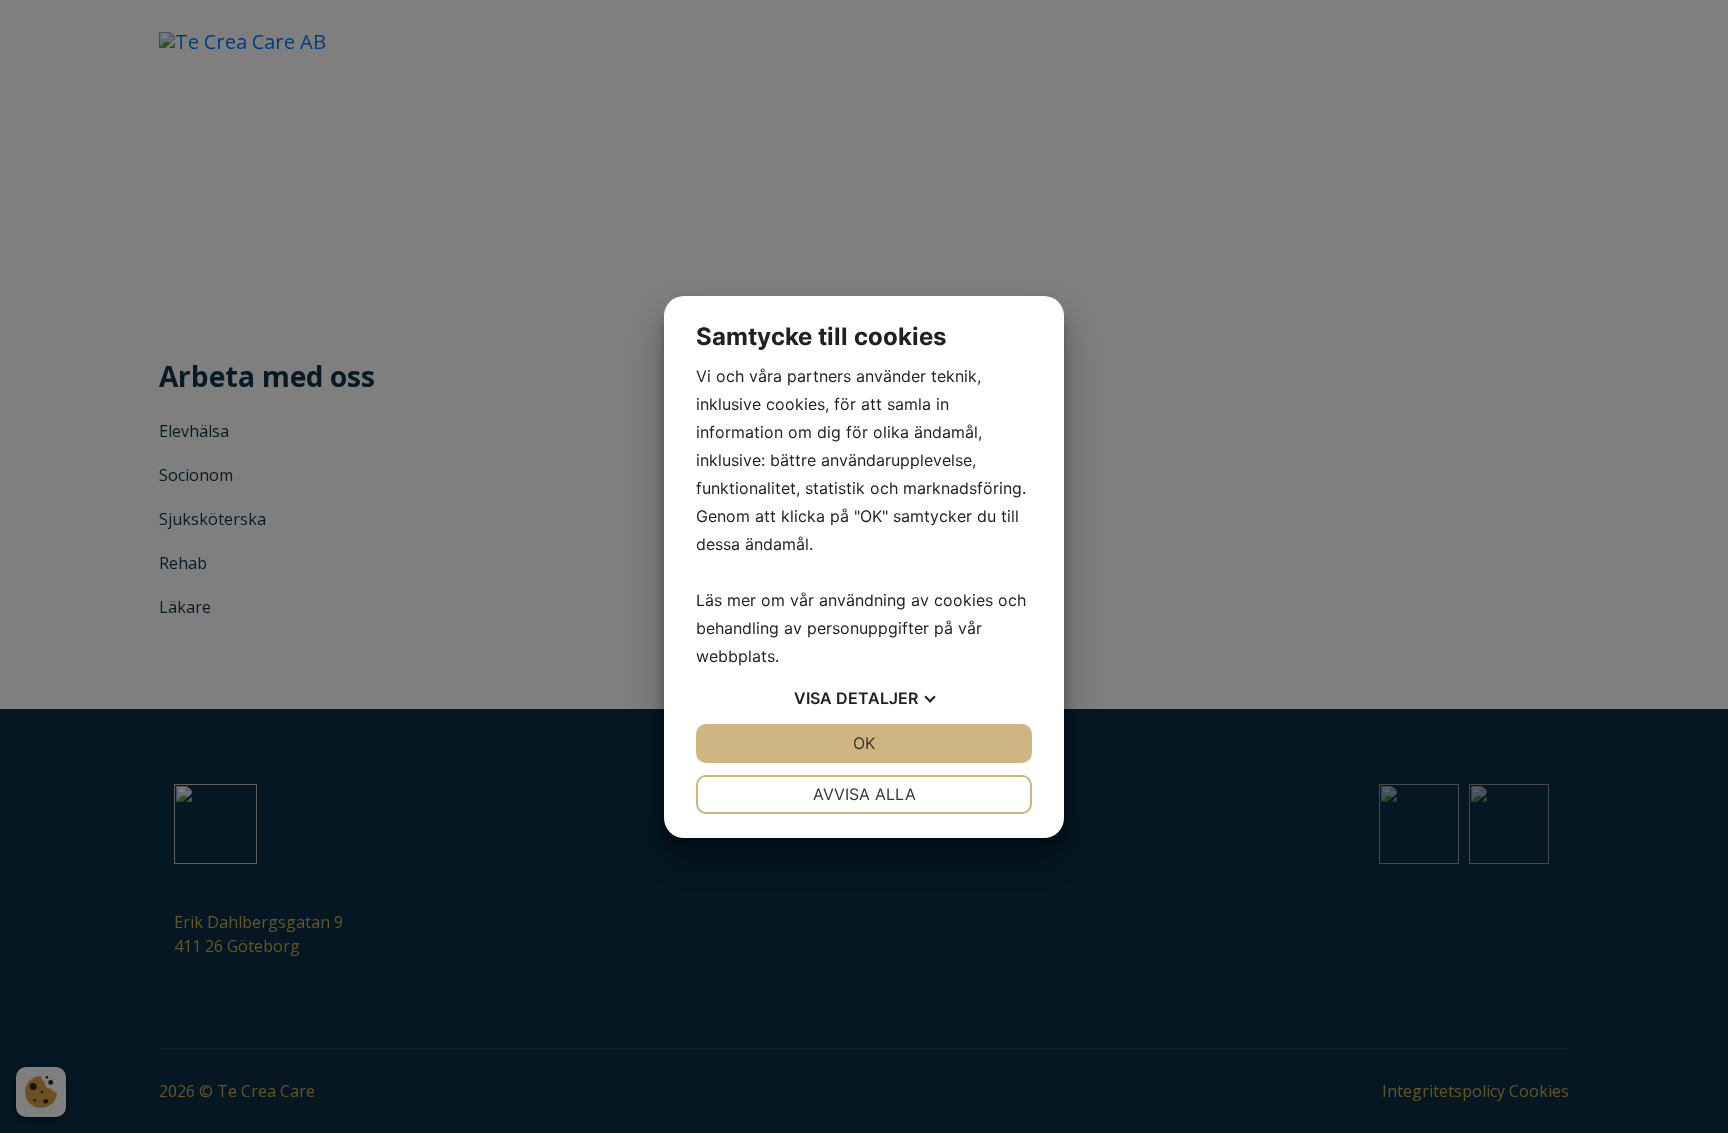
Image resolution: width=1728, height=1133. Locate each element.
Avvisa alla (864, 794)
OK (864, 743)
